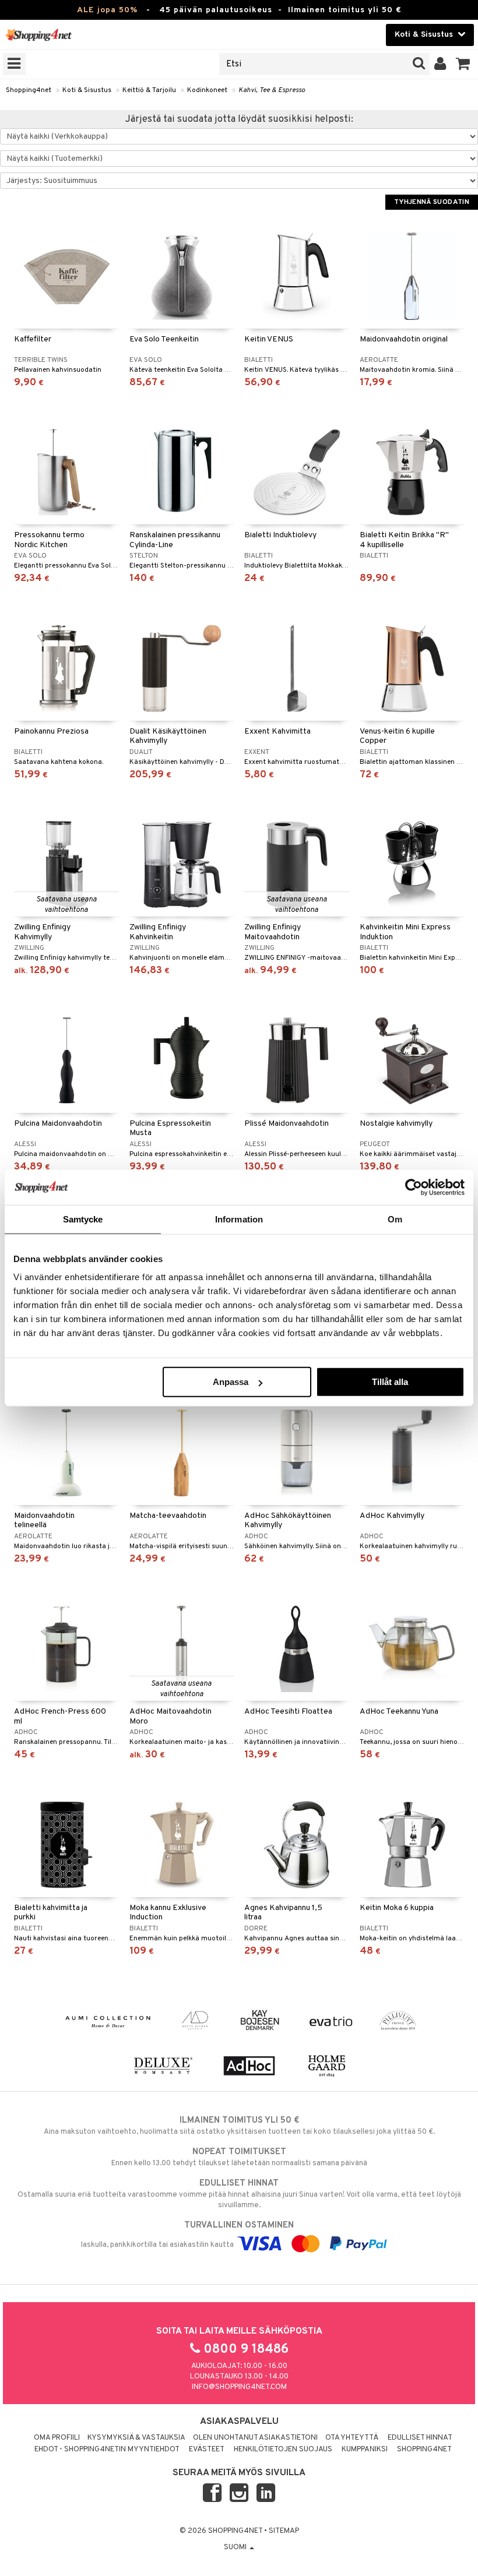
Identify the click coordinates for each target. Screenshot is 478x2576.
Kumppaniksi (365, 2450)
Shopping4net (29, 90)
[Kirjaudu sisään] (440, 64)
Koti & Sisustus (87, 90)
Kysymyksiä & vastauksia (136, 2438)
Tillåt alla (390, 1382)
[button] (463, 64)
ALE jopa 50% (107, 10)
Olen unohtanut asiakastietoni (255, 2438)
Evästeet (207, 2450)
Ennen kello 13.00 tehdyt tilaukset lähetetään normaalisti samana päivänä (239, 2157)
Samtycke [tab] (83, 1219)
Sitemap (284, 2531)
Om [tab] (395, 1219)
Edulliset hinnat (420, 2438)
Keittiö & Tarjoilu (149, 90)
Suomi (236, 2547)
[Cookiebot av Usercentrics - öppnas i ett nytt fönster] (414, 1187)
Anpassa (231, 1382)
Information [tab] (239, 1219)
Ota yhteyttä (352, 2438)
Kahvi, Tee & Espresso (272, 90)
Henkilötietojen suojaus (283, 2450)
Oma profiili (57, 2438)
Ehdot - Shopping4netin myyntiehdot (107, 2450)
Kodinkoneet (207, 90)
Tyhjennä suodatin (432, 202)
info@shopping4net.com (239, 2387)
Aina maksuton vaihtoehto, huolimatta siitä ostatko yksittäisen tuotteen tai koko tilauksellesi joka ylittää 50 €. (239, 2126)
